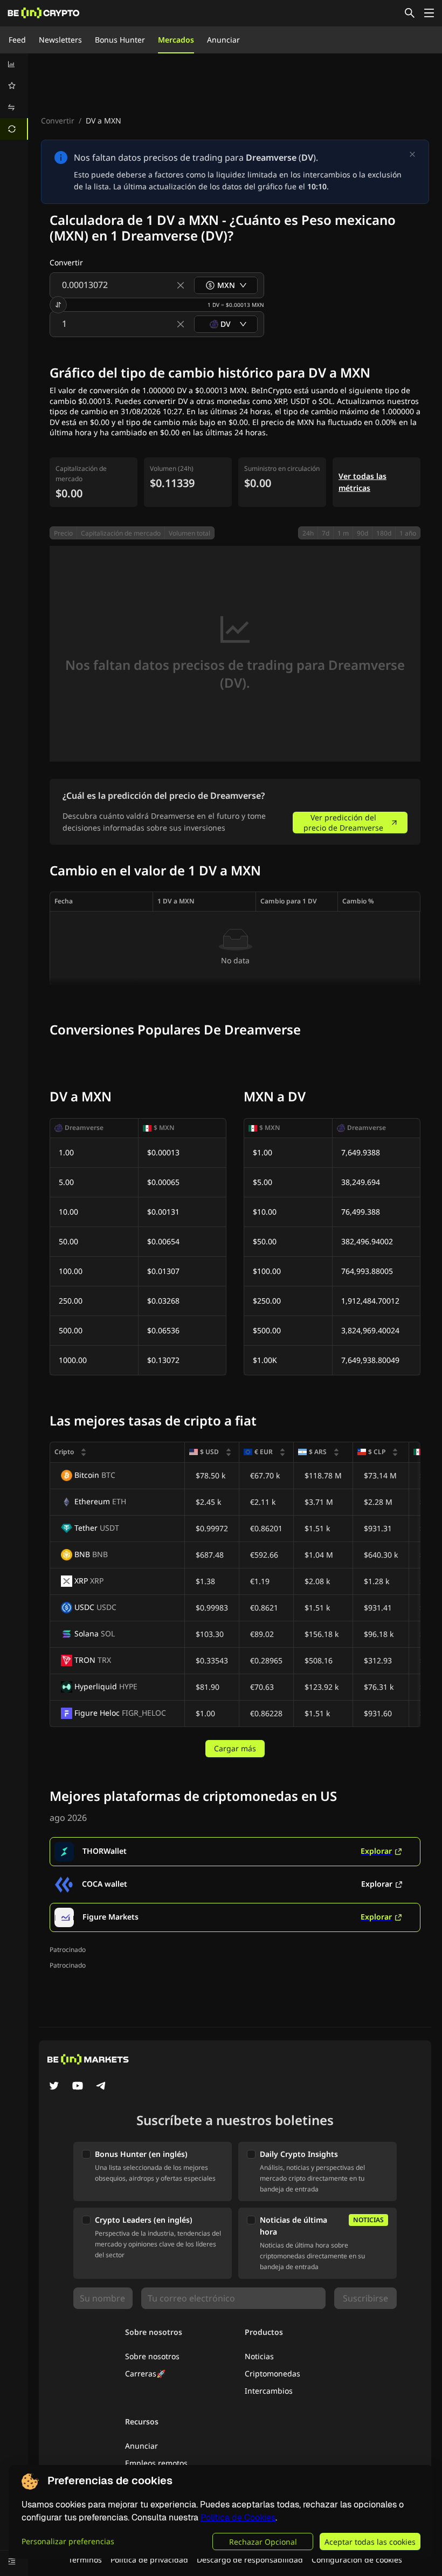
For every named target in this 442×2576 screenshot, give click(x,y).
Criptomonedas (272, 2373)
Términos (85, 2560)
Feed (17, 40)
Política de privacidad (149, 2560)
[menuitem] (14, 64)
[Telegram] (101, 2087)
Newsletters (60, 40)
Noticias (259, 2356)
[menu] (14, 97)
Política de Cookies (238, 2517)
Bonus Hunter (120, 40)
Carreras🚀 (145, 2373)
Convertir (58, 121)
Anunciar (223, 40)
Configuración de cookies (357, 2560)
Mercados (176, 40)
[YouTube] (78, 2087)
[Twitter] (54, 2087)
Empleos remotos (156, 2463)
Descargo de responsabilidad (250, 2560)
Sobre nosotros (152, 2356)
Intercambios (269, 2391)
